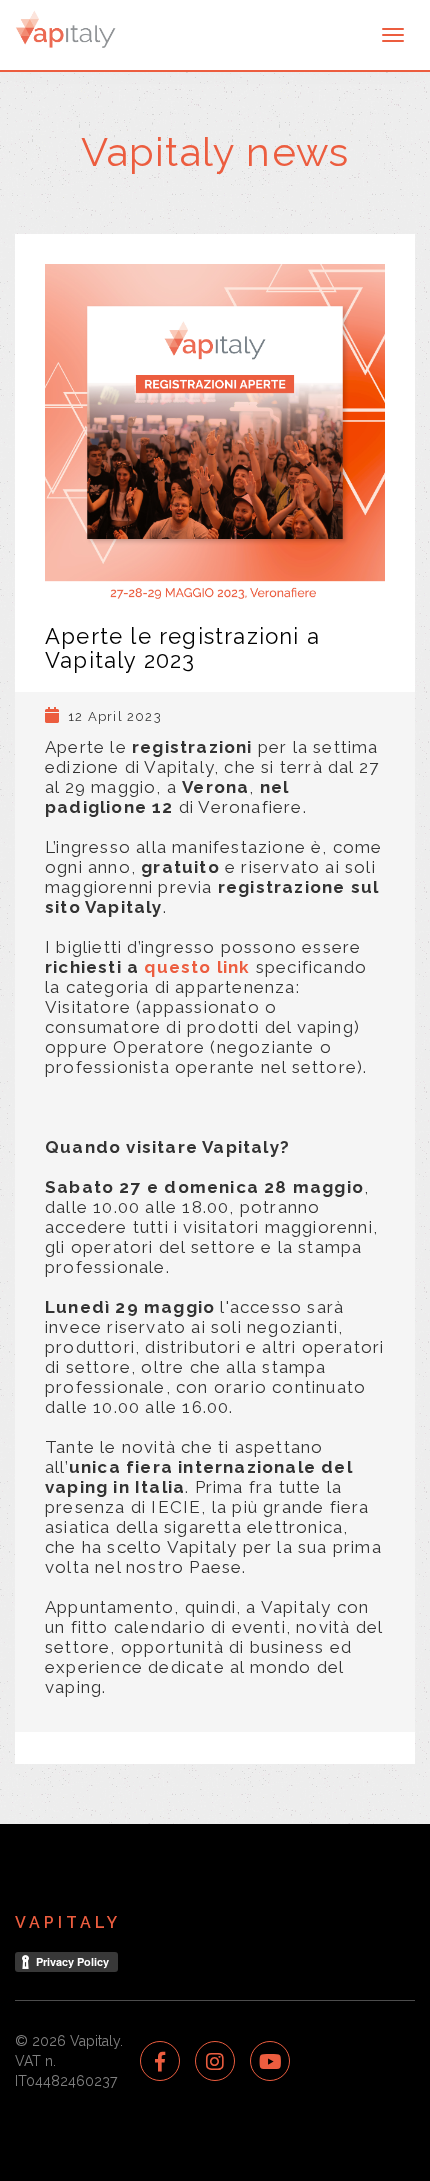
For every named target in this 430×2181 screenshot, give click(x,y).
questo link (197, 967)
